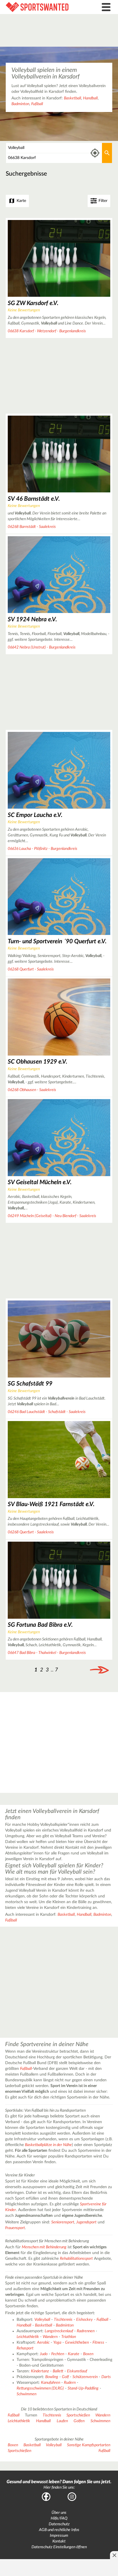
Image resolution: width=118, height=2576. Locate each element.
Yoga (57, 2343)
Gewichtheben (77, 2343)
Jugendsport (86, 2222)
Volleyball (42, 2320)
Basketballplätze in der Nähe (48, 2145)
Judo (44, 2354)
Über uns (59, 2513)
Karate (74, 2354)
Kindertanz (40, 2371)
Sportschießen (78, 2415)
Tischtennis (63, 2320)
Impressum (59, 2536)
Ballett (58, 2371)
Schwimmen (26, 2394)
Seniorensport (63, 2222)
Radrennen (86, 2331)
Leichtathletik (28, 2337)
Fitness (98, 2343)
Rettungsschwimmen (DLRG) (40, 2388)
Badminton (20, 104)
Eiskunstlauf (77, 2371)
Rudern (70, 2383)
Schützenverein (85, 2377)
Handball (90, 98)
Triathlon (69, 2337)
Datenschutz (59, 2524)
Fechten (58, 2354)
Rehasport (25, 2348)
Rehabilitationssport (76, 2259)
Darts (106, 2377)
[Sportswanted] (44, 7)
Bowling (52, 2377)
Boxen (88, 2354)
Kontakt (59, 2541)
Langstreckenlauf (59, 2331)
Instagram (72, 2497)
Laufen (62, 2421)
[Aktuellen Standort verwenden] (95, 153)
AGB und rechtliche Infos (59, 2530)
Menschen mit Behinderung (44, 2247)
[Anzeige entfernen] (114, 2555)
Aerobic (43, 2343)
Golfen (79, 2421)
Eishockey (84, 2320)
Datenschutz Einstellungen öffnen (59, 2547)
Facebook (46, 2497)
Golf (65, 2377)
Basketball (72, 98)
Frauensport (15, 2228)
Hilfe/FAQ (59, 2518)
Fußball (37, 104)
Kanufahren (51, 2383)
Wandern (50, 2337)
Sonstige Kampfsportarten (89, 2445)
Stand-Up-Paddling (83, 2388)
